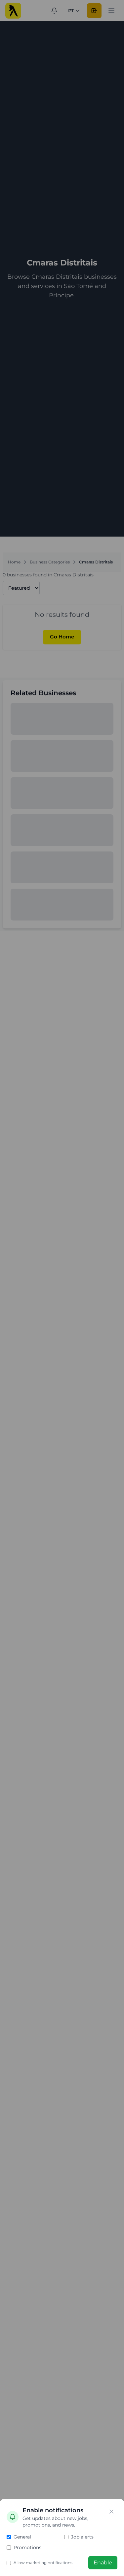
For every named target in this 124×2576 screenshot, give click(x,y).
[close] (111, 2512)
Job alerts (82, 2537)
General (22, 2537)
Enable (103, 2563)
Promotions (27, 2547)
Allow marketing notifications (43, 2563)
